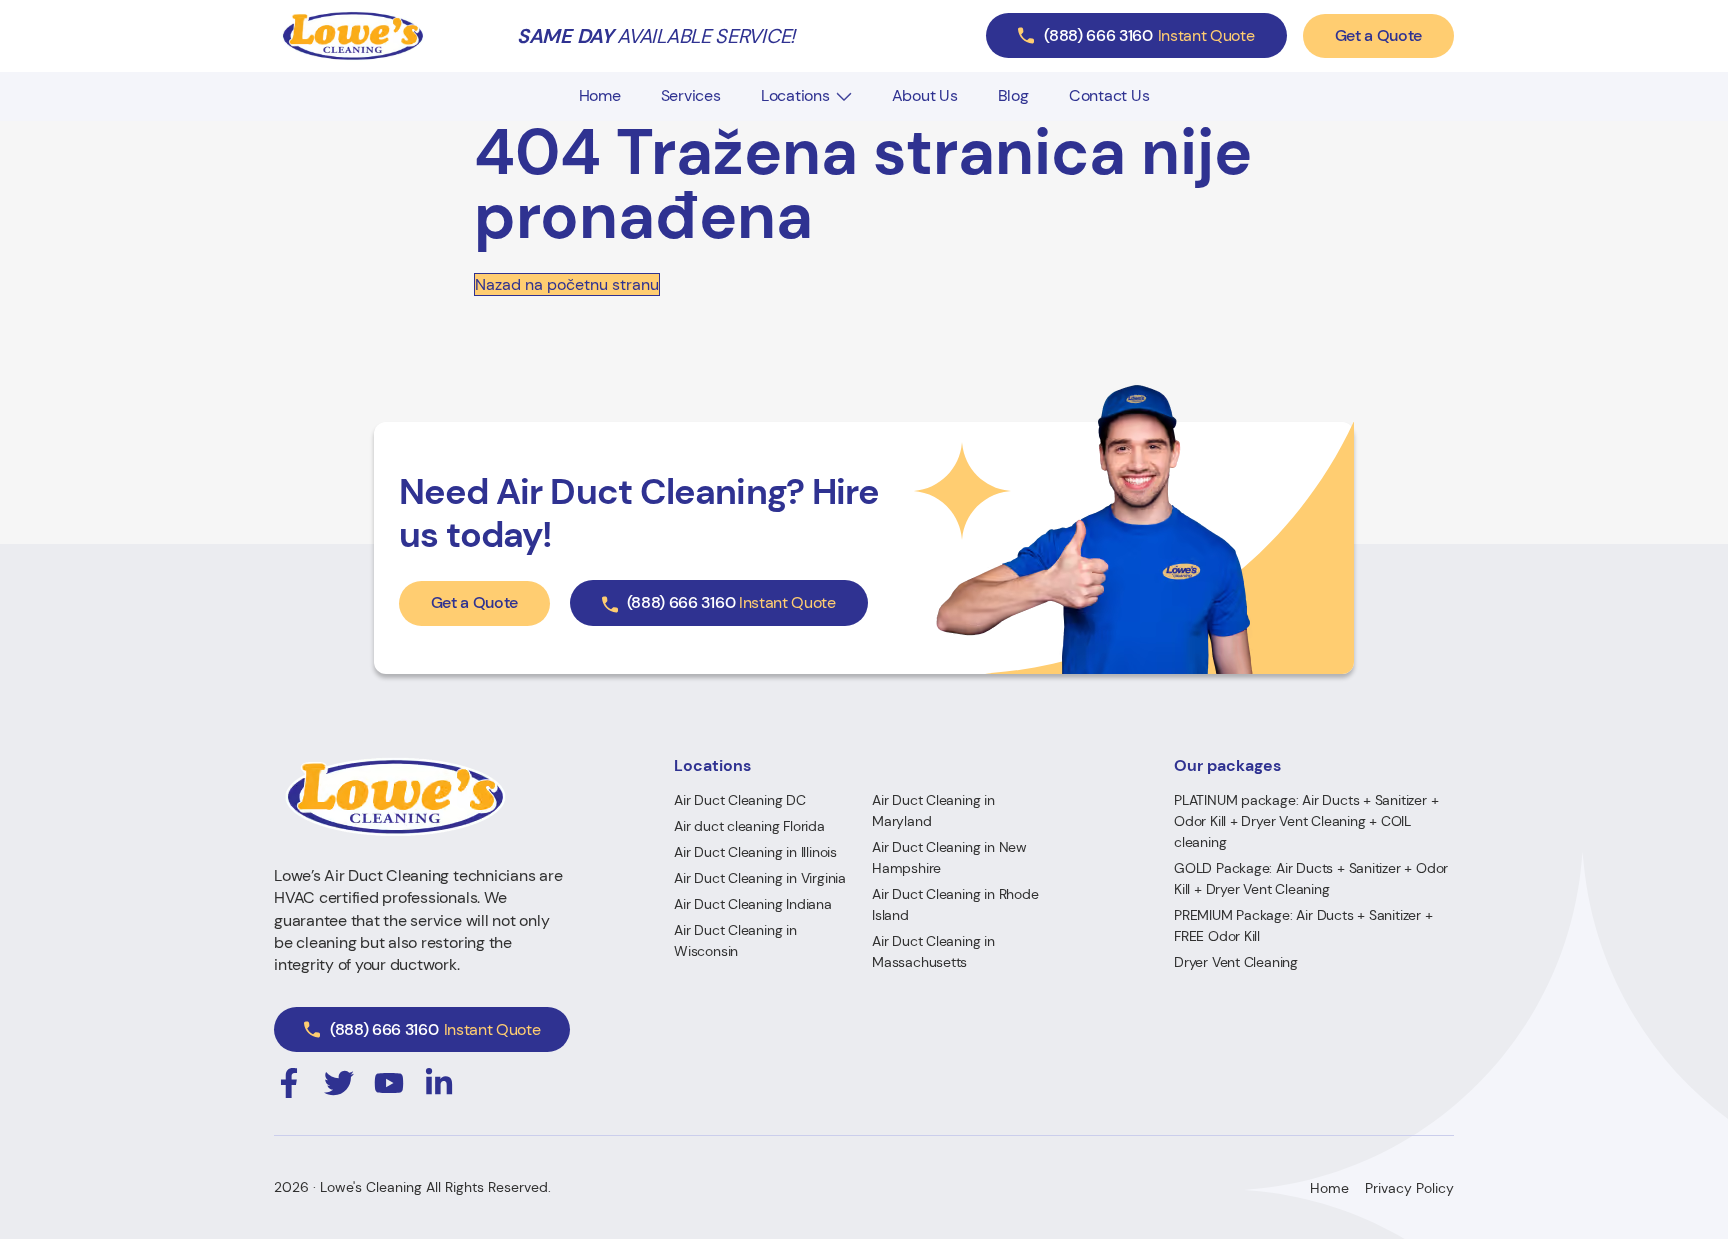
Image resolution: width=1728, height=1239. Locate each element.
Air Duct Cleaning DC (740, 800)
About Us (925, 95)
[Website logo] (353, 36)
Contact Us (1109, 95)
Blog (1013, 95)
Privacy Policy (1409, 1188)
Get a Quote (1378, 35)
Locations (795, 95)
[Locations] (844, 96)
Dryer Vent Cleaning (1236, 962)
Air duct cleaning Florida (749, 826)
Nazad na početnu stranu (567, 284)
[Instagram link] (289, 1083)
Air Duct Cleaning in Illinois (755, 852)
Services (691, 95)
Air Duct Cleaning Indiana (753, 904)
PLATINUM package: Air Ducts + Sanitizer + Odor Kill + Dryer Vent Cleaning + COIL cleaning (1306, 821)
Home (600, 95)
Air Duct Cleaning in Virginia (760, 878)
